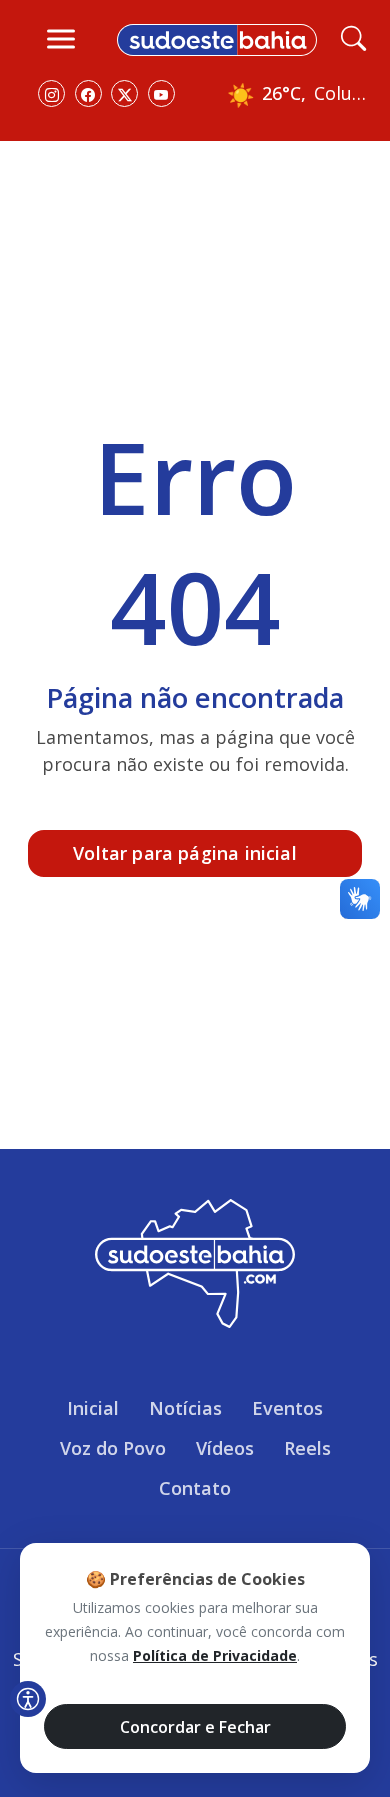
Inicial (93, 1408)
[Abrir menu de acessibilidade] (28, 1699)
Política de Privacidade (215, 1655)
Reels (307, 1448)
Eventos (287, 1408)
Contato (195, 1488)
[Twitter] (124, 93)
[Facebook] (88, 93)
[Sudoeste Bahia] (217, 38)
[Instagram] (51, 93)
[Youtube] (161, 93)
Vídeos (225, 1448)
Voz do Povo (113, 1448)
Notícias (185, 1408)
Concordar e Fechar (195, 1727)
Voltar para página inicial (185, 853)
